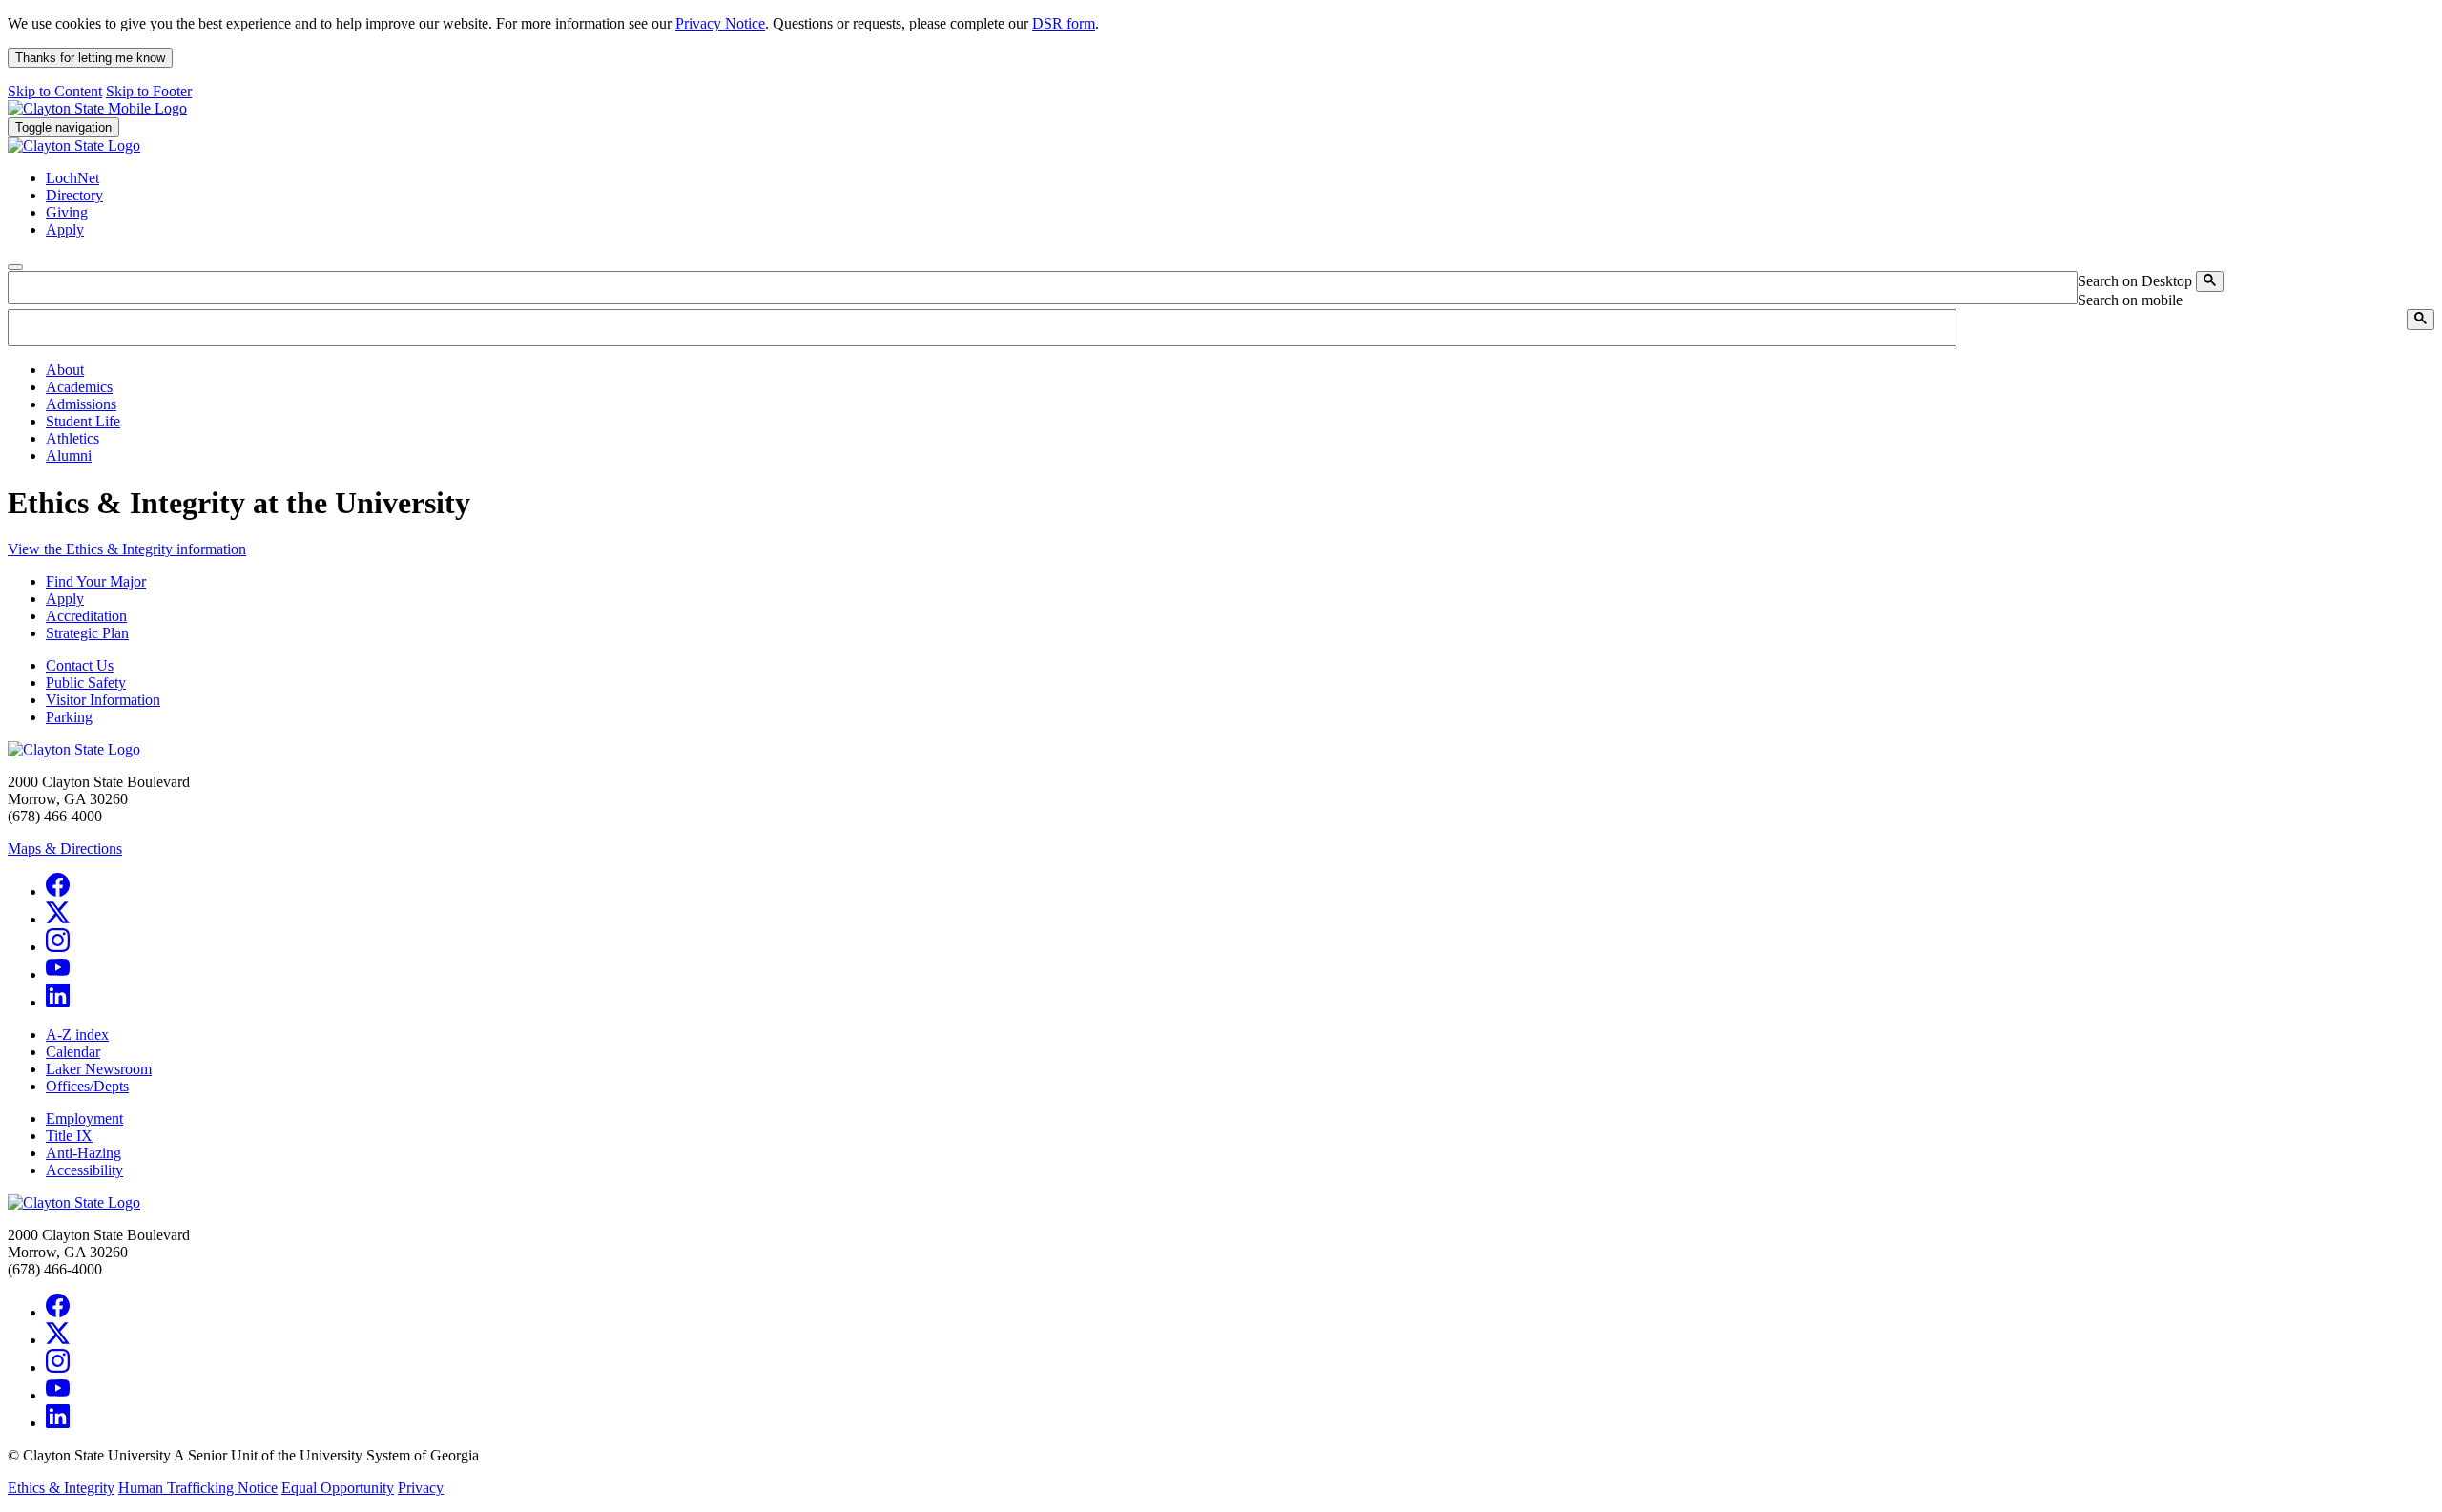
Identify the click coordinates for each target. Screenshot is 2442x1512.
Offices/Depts (87, 1086)
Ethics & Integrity (61, 1488)
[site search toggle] (15, 267)
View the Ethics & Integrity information (127, 549)
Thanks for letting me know (90, 58)
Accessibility (84, 1170)
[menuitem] (1240, 370)
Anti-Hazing (83, 1153)
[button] (65, 370)
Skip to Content (55, 91)
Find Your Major (96, 581)
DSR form (1064, 23)
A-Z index (77, 1035)
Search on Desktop (2135, 281)
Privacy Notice (720, 23)
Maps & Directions (65, 849)
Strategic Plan (87, 633)
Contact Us (80, 665)
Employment (84, 1118)
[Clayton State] (97, 108)
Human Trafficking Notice (198, 1488)
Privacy (421, 1488)
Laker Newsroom (99, 1069)
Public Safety (86, 683)
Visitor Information (103, 700)
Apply (65, 599)
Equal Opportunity (338, 1488)
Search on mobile (2130, 300)
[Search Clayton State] (2210, 281)
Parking (69, 717)
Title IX (69, 1136)
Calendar (73, 1052)
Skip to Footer (149, 91)
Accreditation (86, 616)
